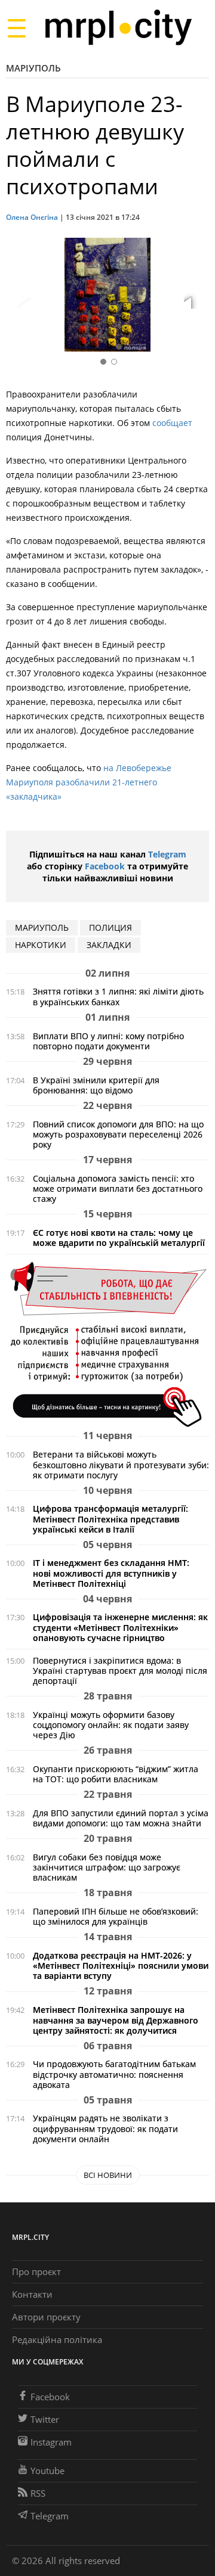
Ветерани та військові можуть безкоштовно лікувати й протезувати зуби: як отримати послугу (121, 1464)
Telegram (167, 854)
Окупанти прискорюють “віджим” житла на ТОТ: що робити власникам (116, 1774)
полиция (110, 927)
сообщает (172, 423)
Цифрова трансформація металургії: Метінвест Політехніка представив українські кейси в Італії (110, 1519)
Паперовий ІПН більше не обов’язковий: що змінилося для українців (116, 1916)
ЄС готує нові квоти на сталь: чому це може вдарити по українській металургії (119, 1238)
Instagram (51, 2442)
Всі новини (108, 2175)
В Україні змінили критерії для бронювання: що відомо (96, 1085)
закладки (109, 945)
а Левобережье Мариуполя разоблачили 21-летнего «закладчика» (89, 782)
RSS (38, 2493)
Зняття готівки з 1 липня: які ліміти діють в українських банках (118, 996)
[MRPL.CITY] (118, 28)
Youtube (47, 2471)
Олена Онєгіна (32, 217)
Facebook (105, 866)
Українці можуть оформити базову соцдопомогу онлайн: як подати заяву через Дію (111, 1725)
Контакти (32, 2294)
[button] (196, 297)
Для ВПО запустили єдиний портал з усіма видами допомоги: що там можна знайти (121, 1818)
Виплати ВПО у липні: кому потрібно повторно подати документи (108, 1041)
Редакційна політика (57, 2339)
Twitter (45, 2419)
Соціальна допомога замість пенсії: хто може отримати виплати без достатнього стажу (118, 1188)
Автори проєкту (46, 2317)
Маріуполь (33, 68)
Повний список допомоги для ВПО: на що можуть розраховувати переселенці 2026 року (118, 1134)
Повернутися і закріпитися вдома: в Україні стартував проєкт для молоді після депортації (120, 1671)
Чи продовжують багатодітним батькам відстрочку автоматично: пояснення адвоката (114, 2074)
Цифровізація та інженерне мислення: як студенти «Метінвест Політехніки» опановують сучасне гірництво (120, 1627)
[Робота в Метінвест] (107, 1344)
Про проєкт (36, 2272)
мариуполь (42, 927)
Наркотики (41, 945)
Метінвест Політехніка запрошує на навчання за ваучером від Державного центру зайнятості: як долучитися (116, 2020)
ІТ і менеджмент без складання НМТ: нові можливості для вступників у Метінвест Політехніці (111, 1573)
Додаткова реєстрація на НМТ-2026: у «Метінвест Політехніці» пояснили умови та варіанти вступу (121, 1966)
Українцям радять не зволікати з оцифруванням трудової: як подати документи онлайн (105, 2128)
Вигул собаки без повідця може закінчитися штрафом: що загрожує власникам (107, 1867)
